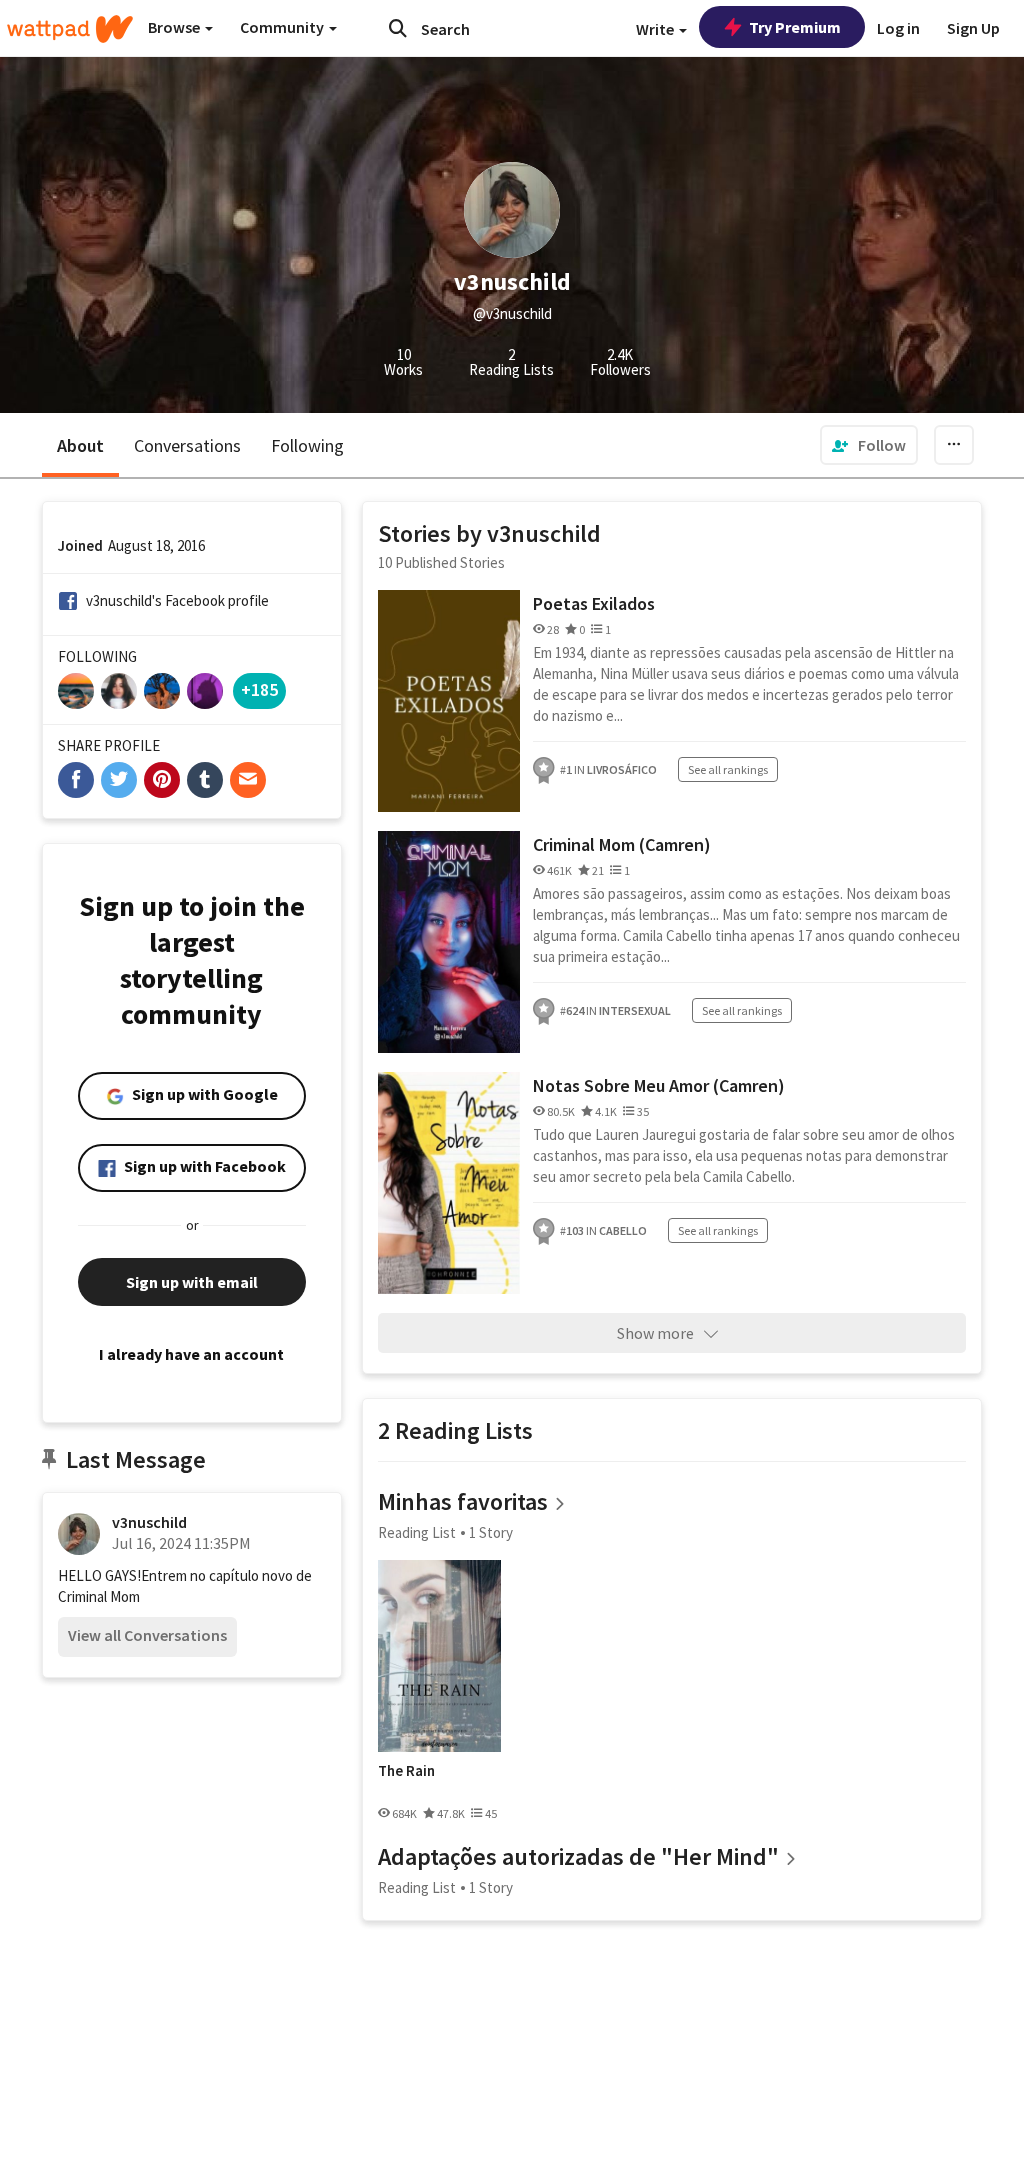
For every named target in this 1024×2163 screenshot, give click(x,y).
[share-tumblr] (205, 780)
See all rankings (728, 769)
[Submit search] (398, 28)
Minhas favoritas (463, 1501)
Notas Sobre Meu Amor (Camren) (659, 1085)
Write (656, 29)
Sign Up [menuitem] (973, 28)
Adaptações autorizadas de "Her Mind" (578, 1856)
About (80, 445)
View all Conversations (147, 1635)
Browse (175, 27)
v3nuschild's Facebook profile (177, 600)
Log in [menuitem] (898, 28)
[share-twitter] (119, 780)
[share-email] (248, 780)
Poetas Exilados (594, 603)
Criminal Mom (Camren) (622, 844)
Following (307, 445)
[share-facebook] (76, 780)
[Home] (70, 29)
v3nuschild (149, 1522)
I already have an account (191, 1354)
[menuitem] (869, 445)
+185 (259, 689)
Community (283, 27)
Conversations (187, 445)
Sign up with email (192, 1282)
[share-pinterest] (162, 780)
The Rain (406, 1771)
